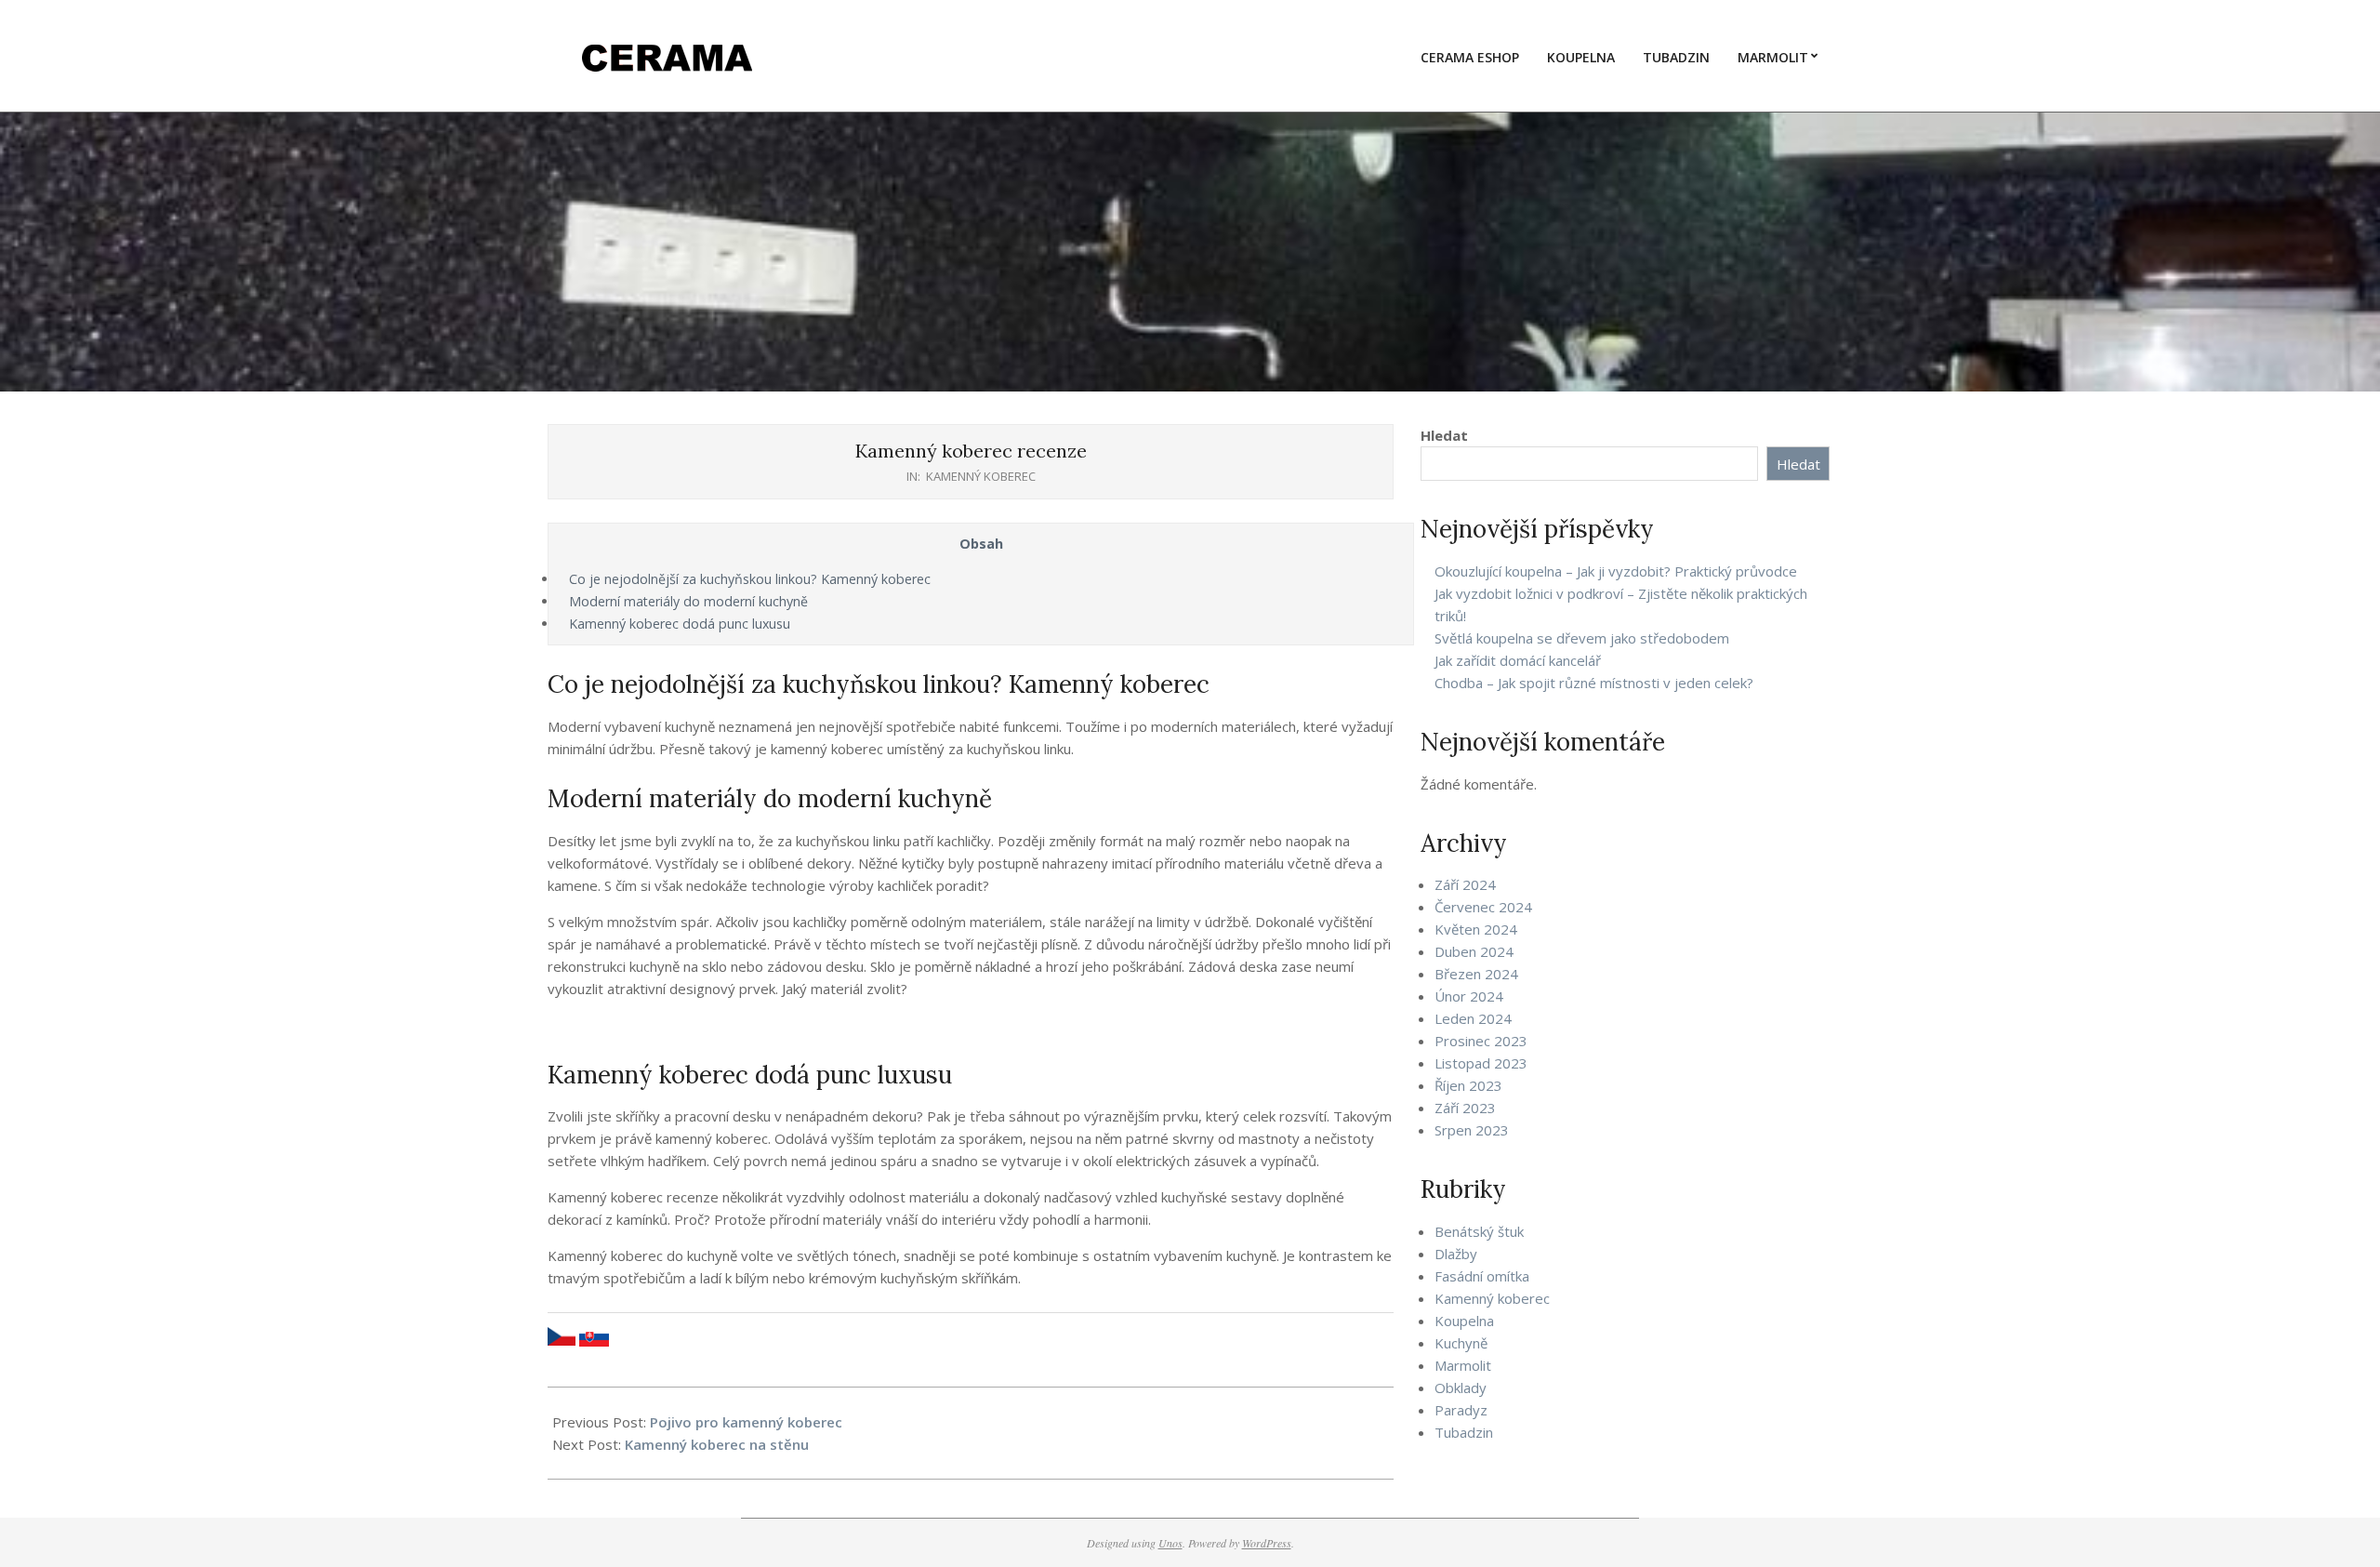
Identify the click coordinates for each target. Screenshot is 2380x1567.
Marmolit (1463, 1365)
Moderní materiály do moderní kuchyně (688, 601)
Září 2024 (1465, 884)
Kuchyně (1461, 1343)
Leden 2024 (1473, 1018)
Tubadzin (1464, 1432)
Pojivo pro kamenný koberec (746, 1422)
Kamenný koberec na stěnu (717, 1444)
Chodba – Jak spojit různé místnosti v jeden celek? (1594, 683)
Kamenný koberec (981, 476)
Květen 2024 (1476, 929)
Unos (1170, 1543)
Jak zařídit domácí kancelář (1518, 660)
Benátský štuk (1479, 1231)
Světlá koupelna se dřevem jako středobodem (1582, 638)
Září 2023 (1465, 1108)
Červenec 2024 (1483, 907)
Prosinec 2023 (1481, 1041)
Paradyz (1461, 1410)
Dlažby (1456, 1254)
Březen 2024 (1476, 974)
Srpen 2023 (1472, 1130)
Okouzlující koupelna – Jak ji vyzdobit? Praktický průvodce (1616, 571)
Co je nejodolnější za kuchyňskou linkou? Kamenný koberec (750, 579)
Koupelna (1464, 1321)
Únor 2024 (1469, 996)
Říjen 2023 (1468, 1085)
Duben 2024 (1474, 951)
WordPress (1267, 1543)
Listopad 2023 (1481, 1063)
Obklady (1461, 1388)
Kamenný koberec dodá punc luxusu (680, 624)
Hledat (1444, 435)
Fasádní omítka (1482, 1276)
